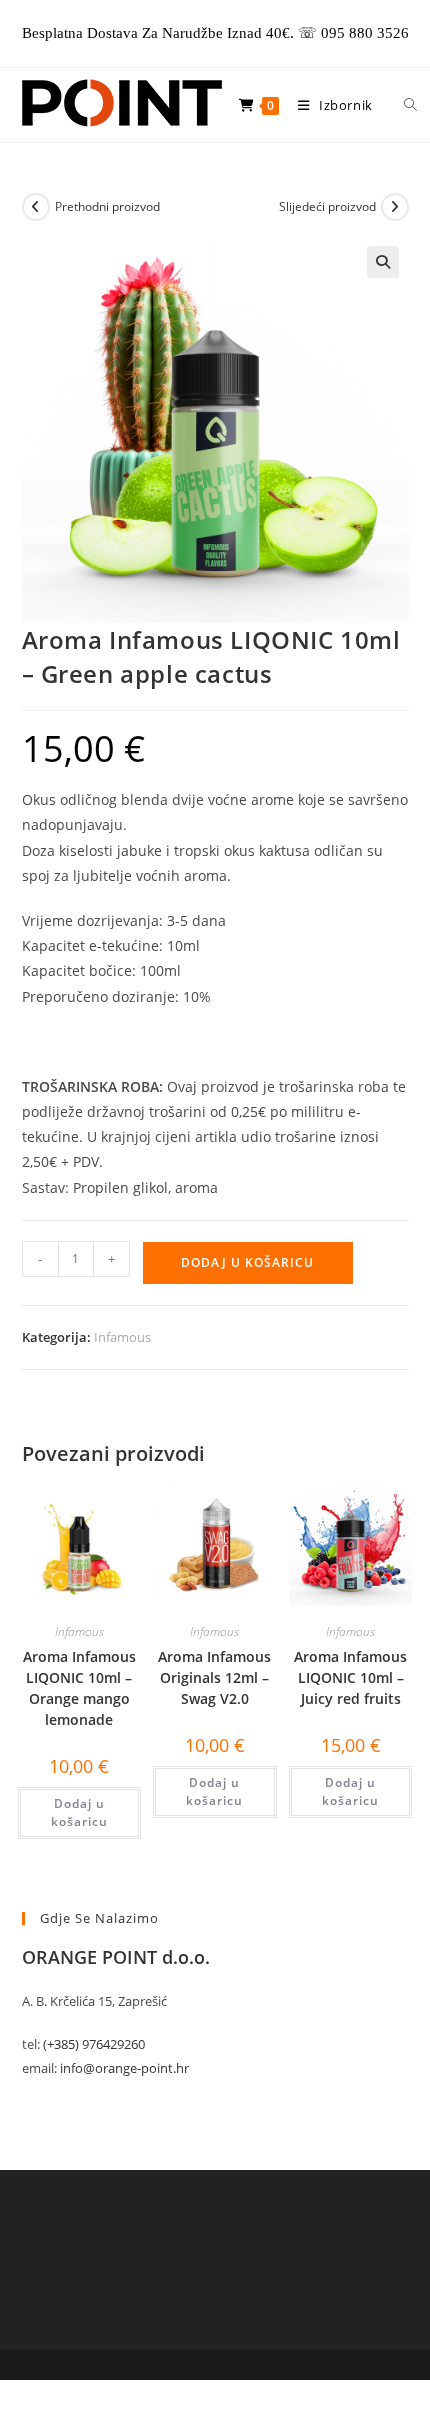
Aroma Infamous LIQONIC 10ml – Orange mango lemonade (79, 1688)
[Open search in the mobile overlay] (399, 105)
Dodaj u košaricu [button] (79, 1812)
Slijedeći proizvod (327, 206)
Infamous (122, 1337)
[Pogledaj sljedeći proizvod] (395, 207)
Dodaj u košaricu (247, 1262)
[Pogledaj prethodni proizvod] (36, 207)
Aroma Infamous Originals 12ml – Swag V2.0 (214, 1677)
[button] (383, 262)
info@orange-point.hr (124, 2068)
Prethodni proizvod (107, 206)
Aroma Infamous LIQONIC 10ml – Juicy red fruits (350, 1677)
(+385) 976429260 (94, 2044)
